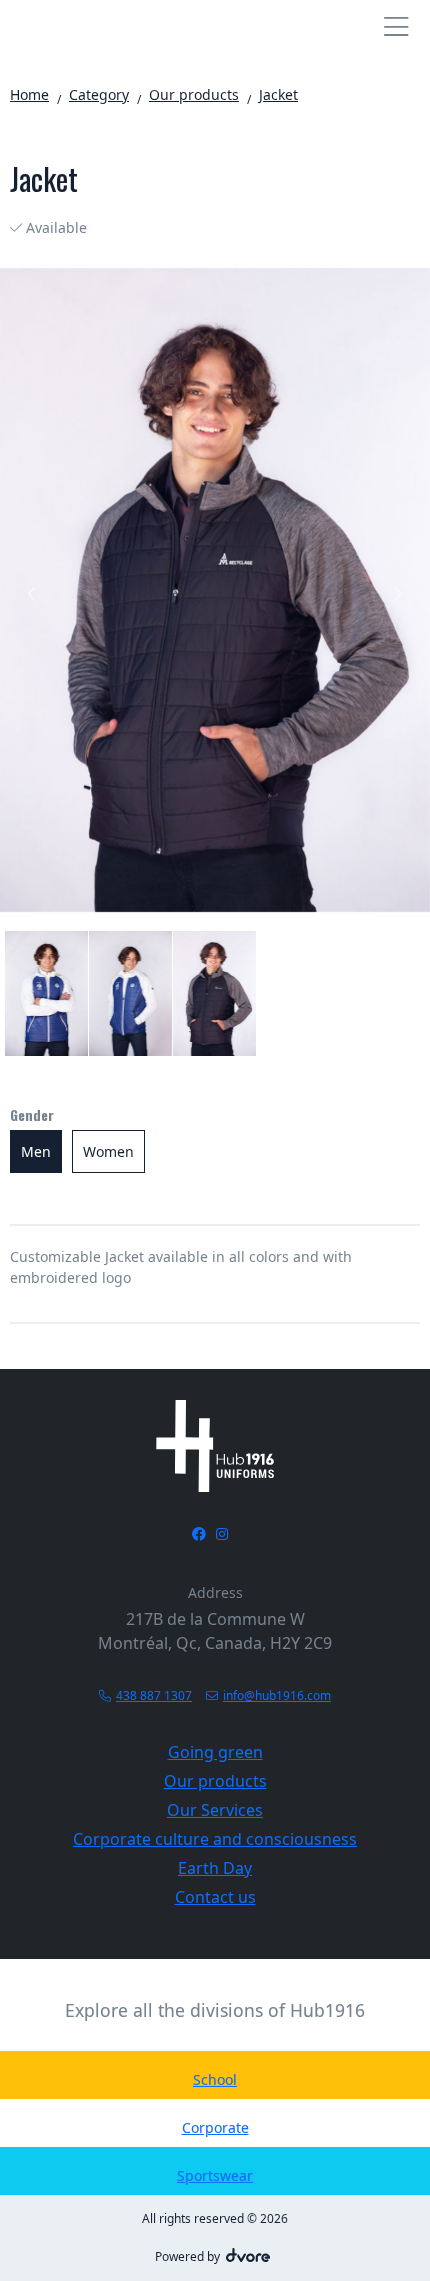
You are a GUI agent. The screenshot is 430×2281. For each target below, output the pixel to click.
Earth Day (215, 1868)
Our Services (215, 1810)
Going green (215, 1752)
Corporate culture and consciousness (215, 1839)
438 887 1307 (154, 1695)
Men (36, 1151)
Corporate (215, 2127)
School (215, 2079)
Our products (215, 1781)
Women (108, 1151)
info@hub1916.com (277, 1695)
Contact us (215, 1897)
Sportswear (215, 2175)
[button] (32, 597)
